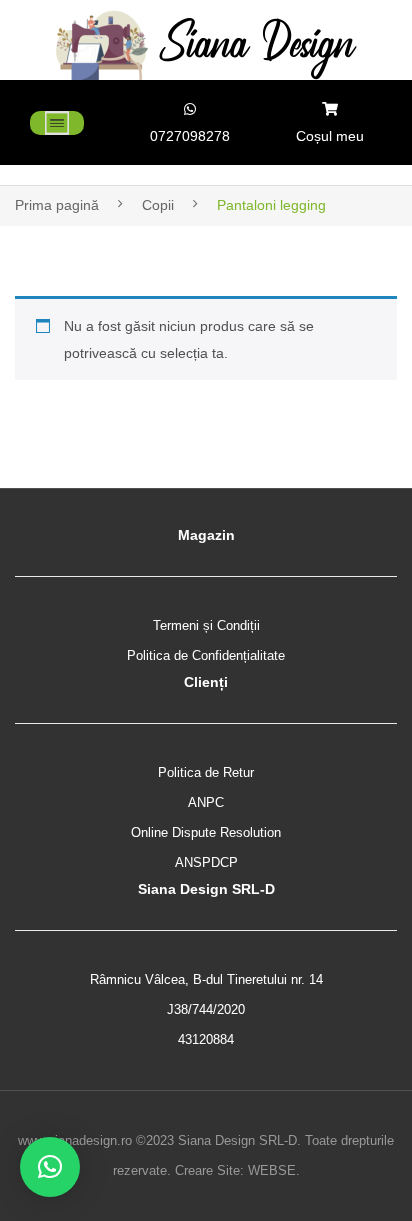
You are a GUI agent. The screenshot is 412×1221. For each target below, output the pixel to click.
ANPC (206, 802)
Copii (158, 205)
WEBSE (272, 1170)
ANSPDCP (206, 862)
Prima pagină (57, 205)
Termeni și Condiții (206, 625)
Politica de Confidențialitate (206, 655)
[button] (50, 1167)
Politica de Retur (206, 772)
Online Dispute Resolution (206, 832)
